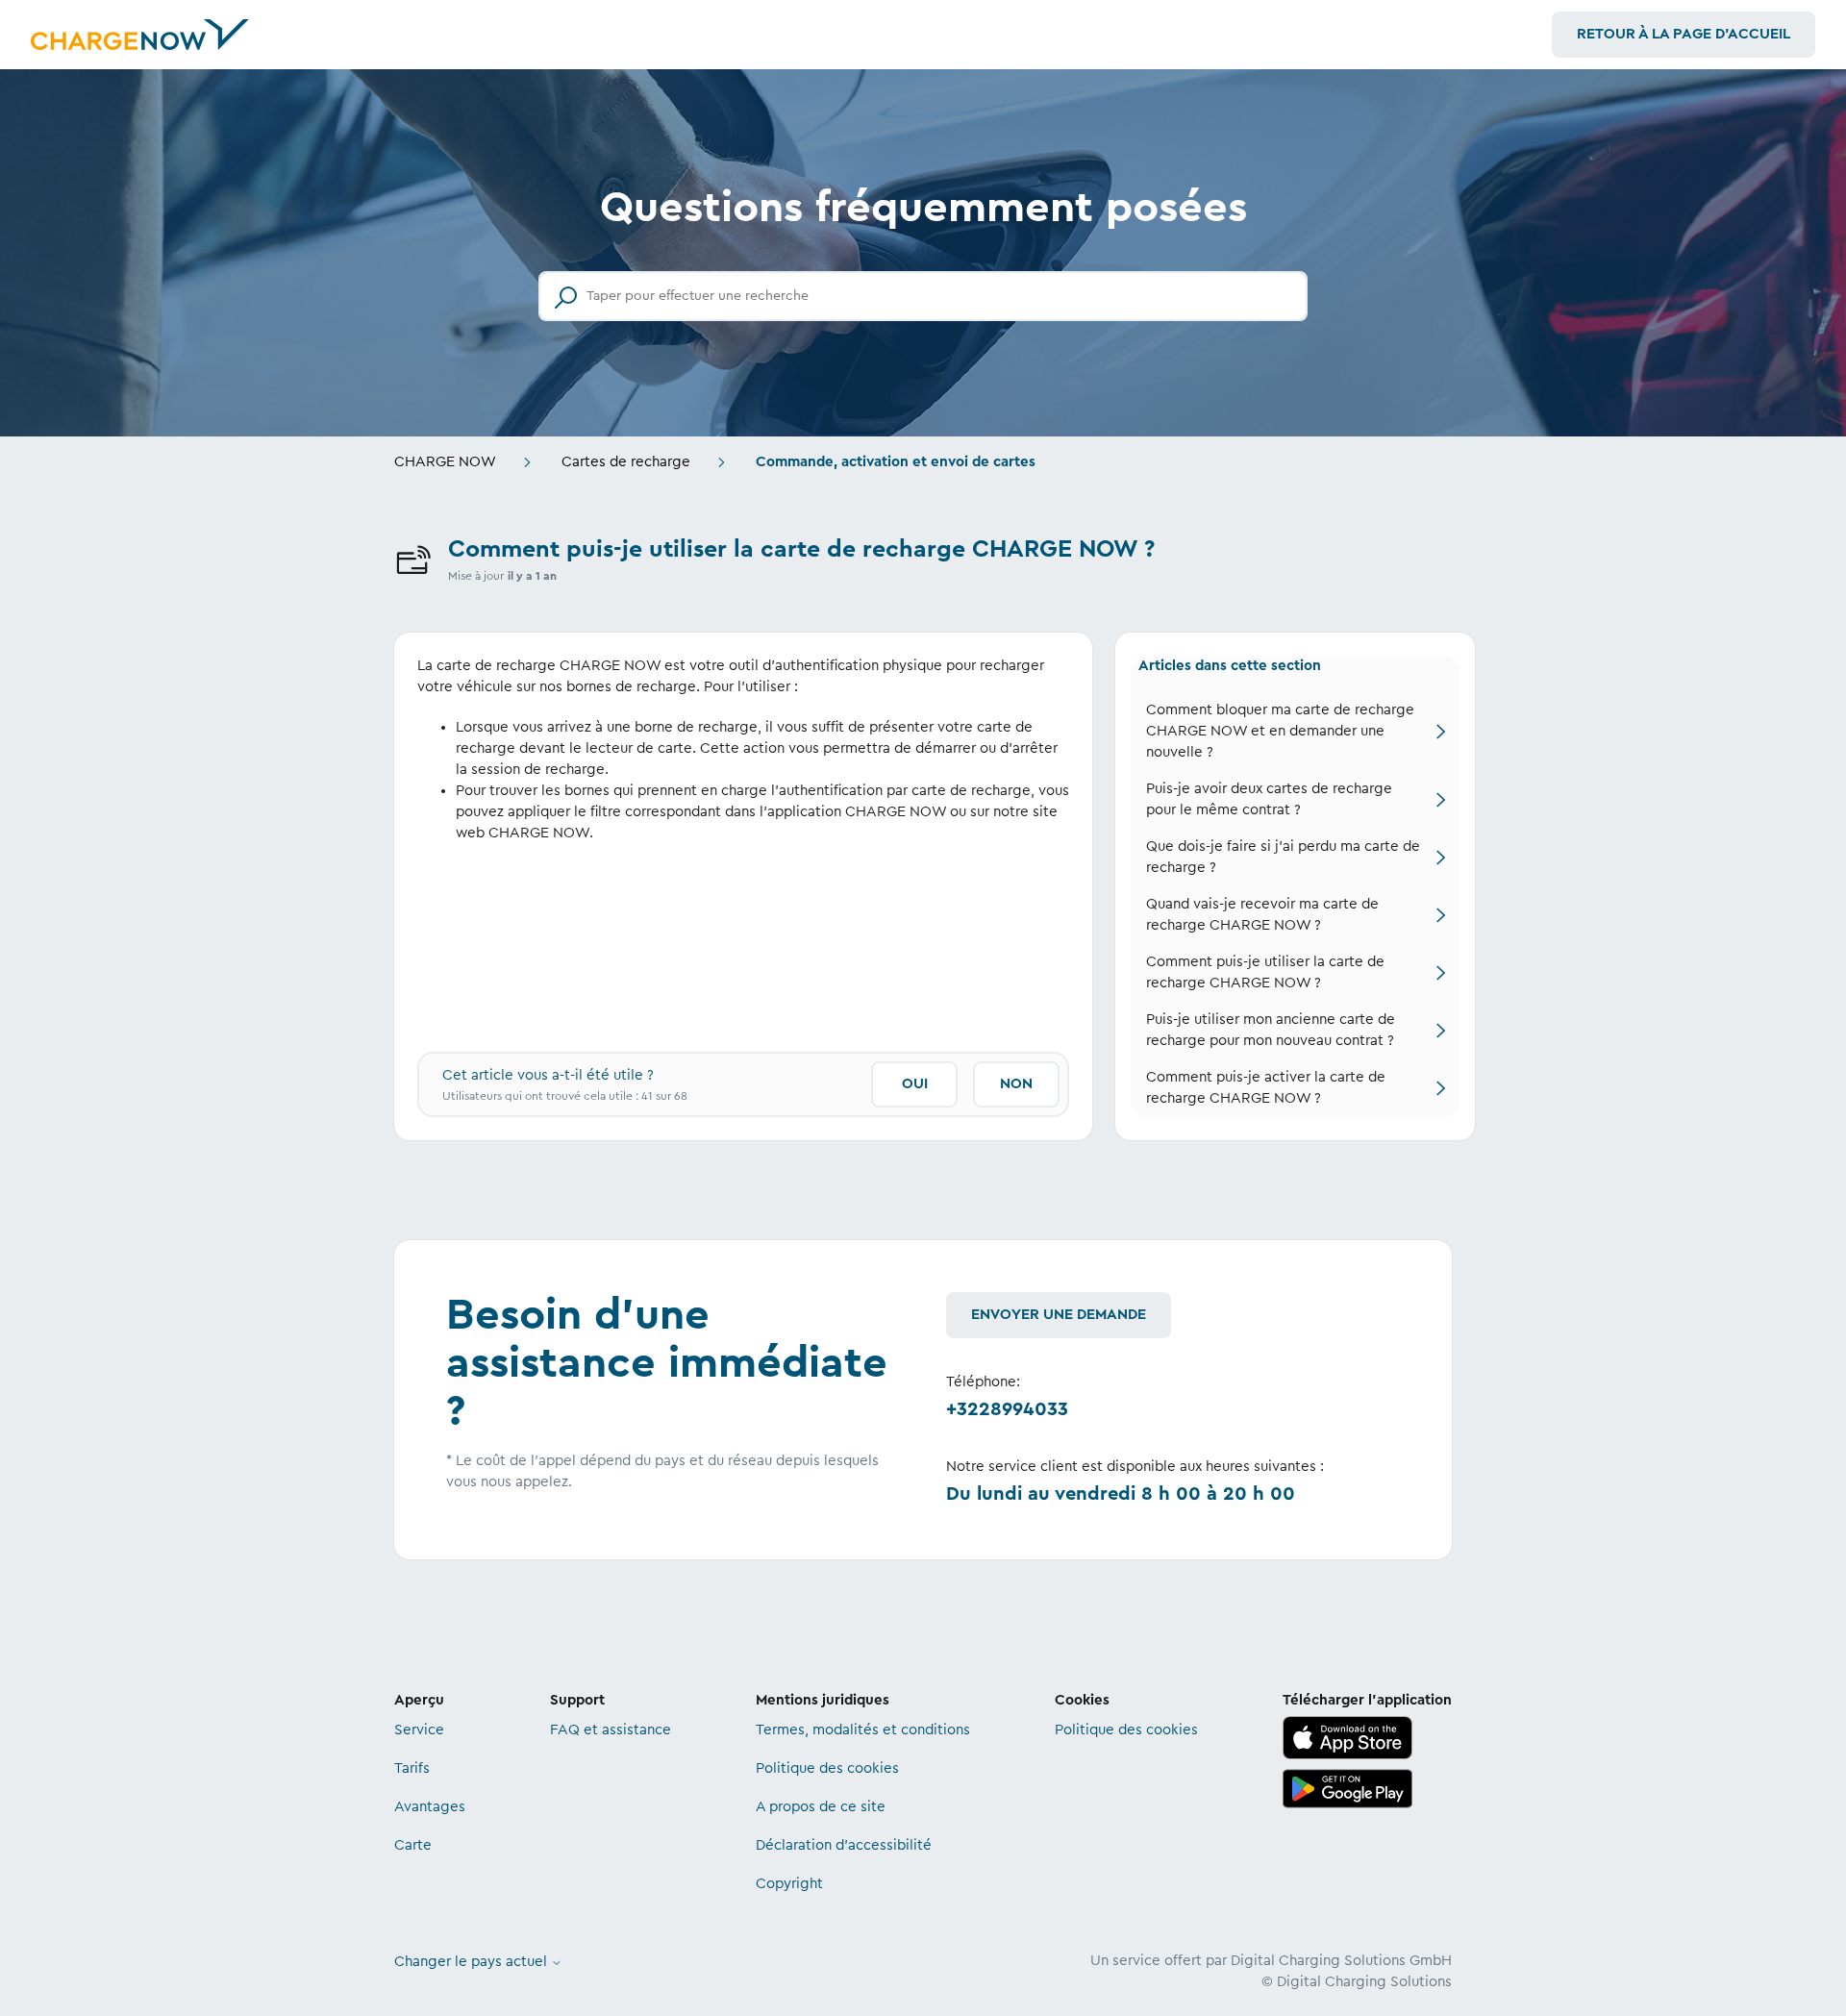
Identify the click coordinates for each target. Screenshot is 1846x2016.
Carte (413, 1845)
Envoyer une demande (1059, 1315)
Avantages (430, 1807)
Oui (915, 1084)
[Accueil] (140, 35)
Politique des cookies (827, 1768)
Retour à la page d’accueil (1684, 34)
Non (1016, 1084)
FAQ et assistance (611, 1730)
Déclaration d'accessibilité (844, 1845)
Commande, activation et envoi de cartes (896, 462)
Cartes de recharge (626, 462)
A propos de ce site (821, 1807)
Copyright (789, 1884)
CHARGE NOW (445, 462)
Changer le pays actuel (473, 1962)
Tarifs (412, 1768)
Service (419, 1730)
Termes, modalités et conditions (863, 1730)
